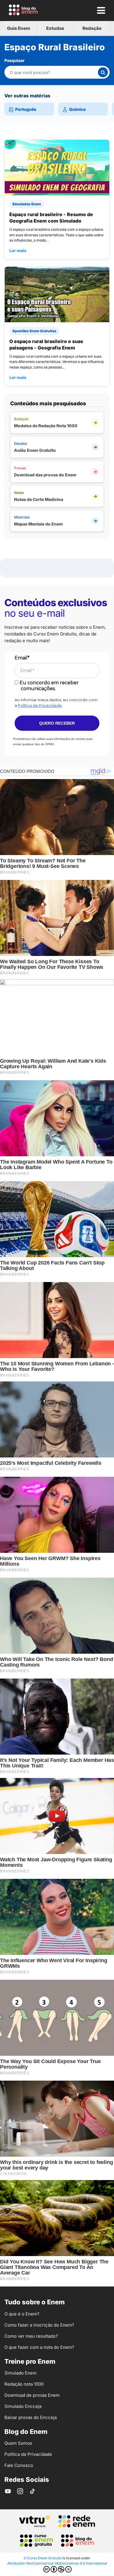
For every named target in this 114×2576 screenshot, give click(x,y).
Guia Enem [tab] (19, 28)
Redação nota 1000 (24, 2384)
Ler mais (18, 250)
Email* (22, 658)
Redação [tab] (92, 28)
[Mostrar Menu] (101, 10)
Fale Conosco (19, 2465)
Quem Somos (18, 2443)
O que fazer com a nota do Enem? (39, 2347)
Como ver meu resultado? (31, 2336)
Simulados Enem (27, 204)
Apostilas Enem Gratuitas (34, 331)
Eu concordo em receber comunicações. (49, 685)
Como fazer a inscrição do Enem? (39, 2325)
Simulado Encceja (23, 2406)
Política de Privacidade (40, 705)
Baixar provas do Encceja (31, 2417)
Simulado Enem (20, 2373)
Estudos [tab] (55, 28)
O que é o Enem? (22, 2314)
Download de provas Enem (32, 2395)
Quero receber (57, 723)
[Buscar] (103, 72)
